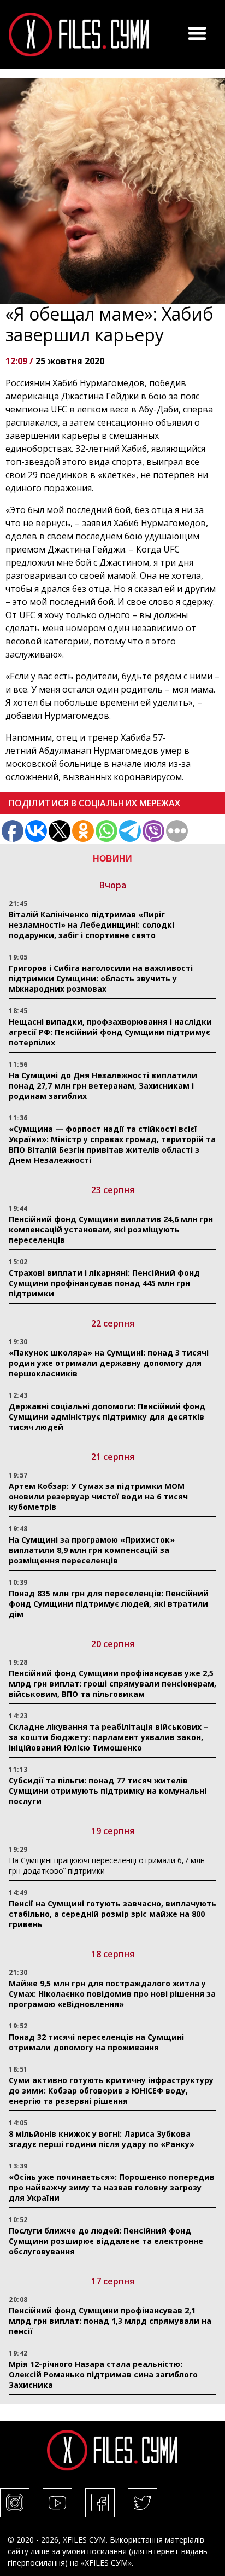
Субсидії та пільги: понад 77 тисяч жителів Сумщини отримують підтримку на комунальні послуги (108, 1791)
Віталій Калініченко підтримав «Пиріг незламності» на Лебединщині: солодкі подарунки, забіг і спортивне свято (91, 925)
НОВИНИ (112, 859)
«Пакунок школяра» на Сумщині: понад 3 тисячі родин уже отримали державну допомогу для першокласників (109, 1363)
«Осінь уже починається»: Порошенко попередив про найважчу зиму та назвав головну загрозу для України (112, 2187)
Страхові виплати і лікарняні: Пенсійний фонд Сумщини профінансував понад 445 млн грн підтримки (104, 1283)
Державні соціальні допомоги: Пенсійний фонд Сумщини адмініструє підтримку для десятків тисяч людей (107, 1417)
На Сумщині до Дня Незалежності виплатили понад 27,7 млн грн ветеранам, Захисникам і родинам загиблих (103, 1086)
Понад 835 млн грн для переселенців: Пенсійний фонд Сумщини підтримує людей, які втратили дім (109, 1604)
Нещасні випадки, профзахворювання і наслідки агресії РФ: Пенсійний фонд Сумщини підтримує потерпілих (110, 1032)
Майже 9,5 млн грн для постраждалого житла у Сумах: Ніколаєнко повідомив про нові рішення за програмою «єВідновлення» (112, 1994)
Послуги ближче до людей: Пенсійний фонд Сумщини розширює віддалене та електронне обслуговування (106, 2241)
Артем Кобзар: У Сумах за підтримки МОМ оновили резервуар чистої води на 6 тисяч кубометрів (98, 1496)
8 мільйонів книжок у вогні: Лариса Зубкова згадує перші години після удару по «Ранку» (103, 2139)
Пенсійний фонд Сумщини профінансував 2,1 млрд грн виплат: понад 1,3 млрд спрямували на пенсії (110, 2321)
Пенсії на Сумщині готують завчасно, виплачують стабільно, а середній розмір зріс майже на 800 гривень (112, 1914)
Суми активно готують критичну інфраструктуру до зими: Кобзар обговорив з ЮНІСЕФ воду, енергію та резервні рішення (111, 2091)
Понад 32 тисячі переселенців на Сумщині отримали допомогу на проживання (96, 2042)
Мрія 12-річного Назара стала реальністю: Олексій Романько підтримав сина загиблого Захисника (103, 2374)
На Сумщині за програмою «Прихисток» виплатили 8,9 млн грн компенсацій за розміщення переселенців (92, 1550)
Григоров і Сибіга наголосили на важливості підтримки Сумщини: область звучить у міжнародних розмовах (101, 978)
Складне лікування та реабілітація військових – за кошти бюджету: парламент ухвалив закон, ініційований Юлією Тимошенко (108, 1737)
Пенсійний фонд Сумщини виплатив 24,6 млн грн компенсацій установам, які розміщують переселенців (111, 1229)
